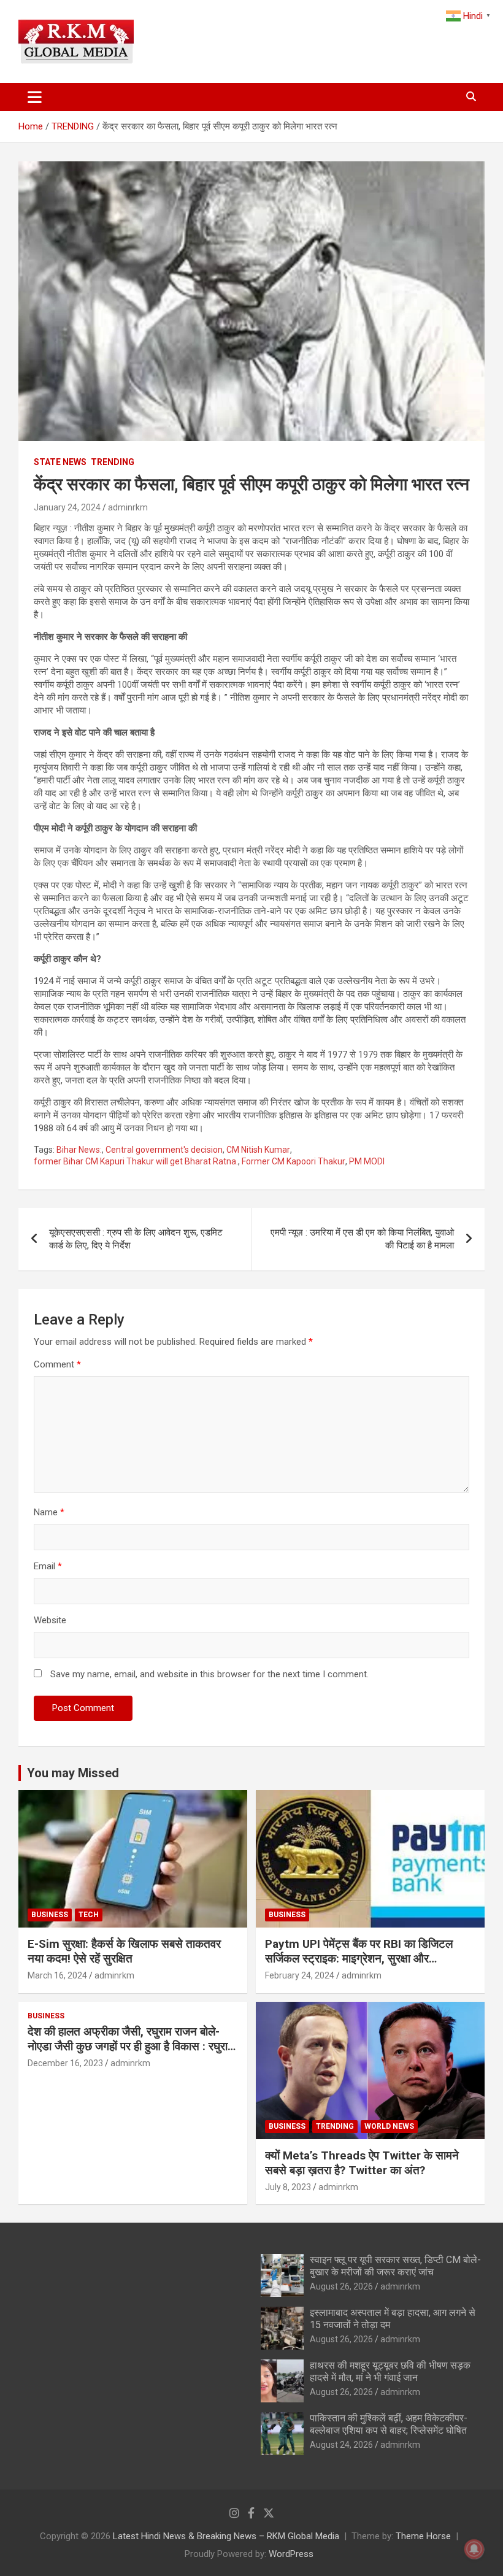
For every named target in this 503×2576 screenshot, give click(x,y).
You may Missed (73, 1773)
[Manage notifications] (474, 2549)
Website (50, 1620)
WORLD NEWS (389, 2126)
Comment (57, 1364)
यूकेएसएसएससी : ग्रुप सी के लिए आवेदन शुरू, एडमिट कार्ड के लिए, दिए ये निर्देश (136, 1239)
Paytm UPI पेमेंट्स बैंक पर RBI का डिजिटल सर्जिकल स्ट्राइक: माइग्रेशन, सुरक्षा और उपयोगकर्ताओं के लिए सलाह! (359, 1959)
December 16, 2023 (65, 2063)
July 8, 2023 (288, 2187)
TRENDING (113, 462)
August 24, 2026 (341, 2445)
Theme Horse (423, 2536)
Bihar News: (79, 1150)
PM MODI (367, 1161)
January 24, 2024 (67, 507)
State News (60, 462)
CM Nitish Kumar (258, 1150)
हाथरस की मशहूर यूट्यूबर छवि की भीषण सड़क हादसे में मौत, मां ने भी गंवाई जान (390, 2371)
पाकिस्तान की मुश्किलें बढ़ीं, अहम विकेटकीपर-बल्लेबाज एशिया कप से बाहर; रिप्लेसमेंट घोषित (389, 2424)
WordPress (291, 2554)
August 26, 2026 (341, 2286)
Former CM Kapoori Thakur (294, 1161)
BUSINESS (50, 1915)
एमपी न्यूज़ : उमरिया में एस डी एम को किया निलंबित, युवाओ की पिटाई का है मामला (362, 1239)
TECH (89, 1915)
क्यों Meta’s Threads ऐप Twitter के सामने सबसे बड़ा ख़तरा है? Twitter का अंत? (362, 2163)
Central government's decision (164, 1150)
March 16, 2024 (57, 1975)
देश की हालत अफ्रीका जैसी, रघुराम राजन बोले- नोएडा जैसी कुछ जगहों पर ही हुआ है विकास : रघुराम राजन (131, 2047)
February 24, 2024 (300, 1975)
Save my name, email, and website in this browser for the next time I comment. (209, 1674)
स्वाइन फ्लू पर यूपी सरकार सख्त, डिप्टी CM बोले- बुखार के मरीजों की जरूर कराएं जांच (395, 2266)
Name (49, 1512)
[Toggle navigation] (35, 97)
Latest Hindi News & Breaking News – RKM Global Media (226, 2536)
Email (48, 1566)
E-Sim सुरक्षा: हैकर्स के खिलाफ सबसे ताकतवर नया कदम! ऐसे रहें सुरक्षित (124, 1951)
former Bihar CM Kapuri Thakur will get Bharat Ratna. (136, 1161)
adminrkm (128, 507)
